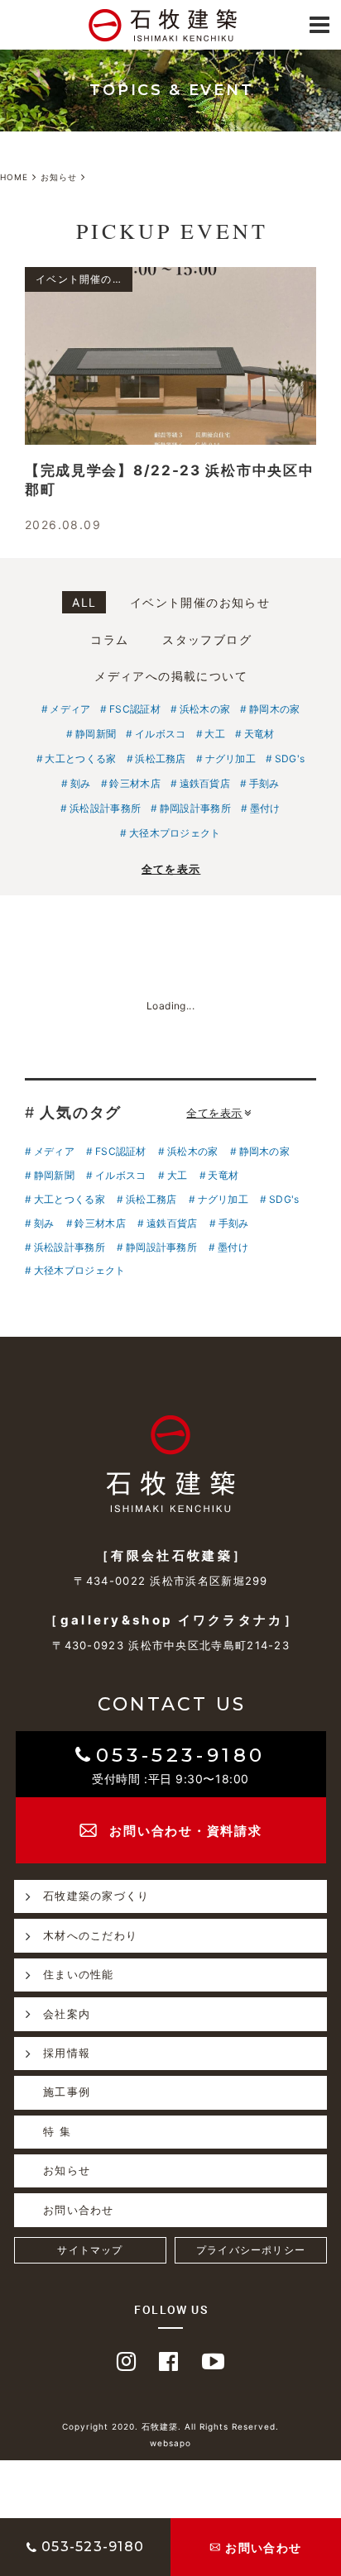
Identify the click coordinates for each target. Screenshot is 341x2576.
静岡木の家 (274, 709)
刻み (80, 783)
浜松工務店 (161, 758)
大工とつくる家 (80, 758)
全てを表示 (171, 869)
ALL (84, 602)
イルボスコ (160, 734)
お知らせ (67, 2170)
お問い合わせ (79, 2210)
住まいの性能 (79, 1974)
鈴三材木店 (135, 783)
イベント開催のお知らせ (200, 602)
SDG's (290, 758)
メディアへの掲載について (171, 676)
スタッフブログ (207, 639)
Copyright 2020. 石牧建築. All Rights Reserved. (170, 2426)
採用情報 (67, 2053)
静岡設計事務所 (195, 808)
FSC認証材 (135, 709)
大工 (215, 734)
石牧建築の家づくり (96, 1896)
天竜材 (259, 734)
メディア (70, 709)
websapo (170, 2443)
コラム (109, 639)
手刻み (264, 783)
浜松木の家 (205, 709)
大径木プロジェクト (175, 833)
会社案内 (67, 2014)
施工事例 (67, 2092)
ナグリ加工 (231, 758)
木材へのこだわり (90, 1935)
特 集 (57, 2131)
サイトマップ (90, 2250)
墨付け (265, 808)
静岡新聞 (96, 734)
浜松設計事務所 (105, 808)
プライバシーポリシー (251, 2250)
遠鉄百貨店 (205, 783)
